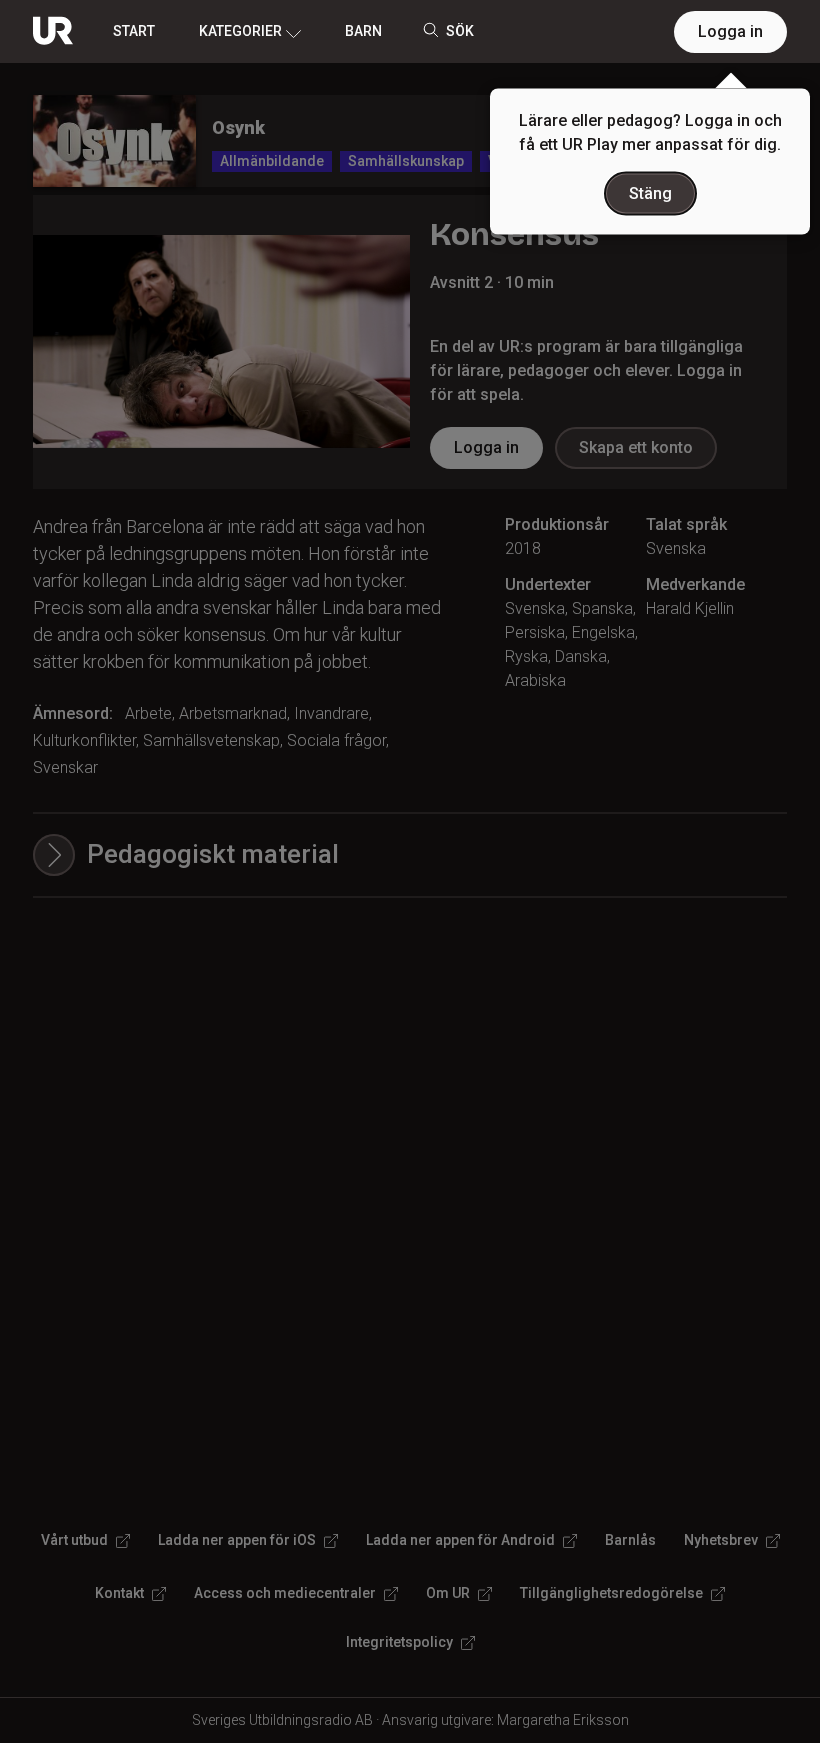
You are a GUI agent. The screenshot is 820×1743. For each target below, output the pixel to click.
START (134, 31)
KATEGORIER (240, 31)
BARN (363, 31)
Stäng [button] (650, 193)
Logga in (730, 31)
